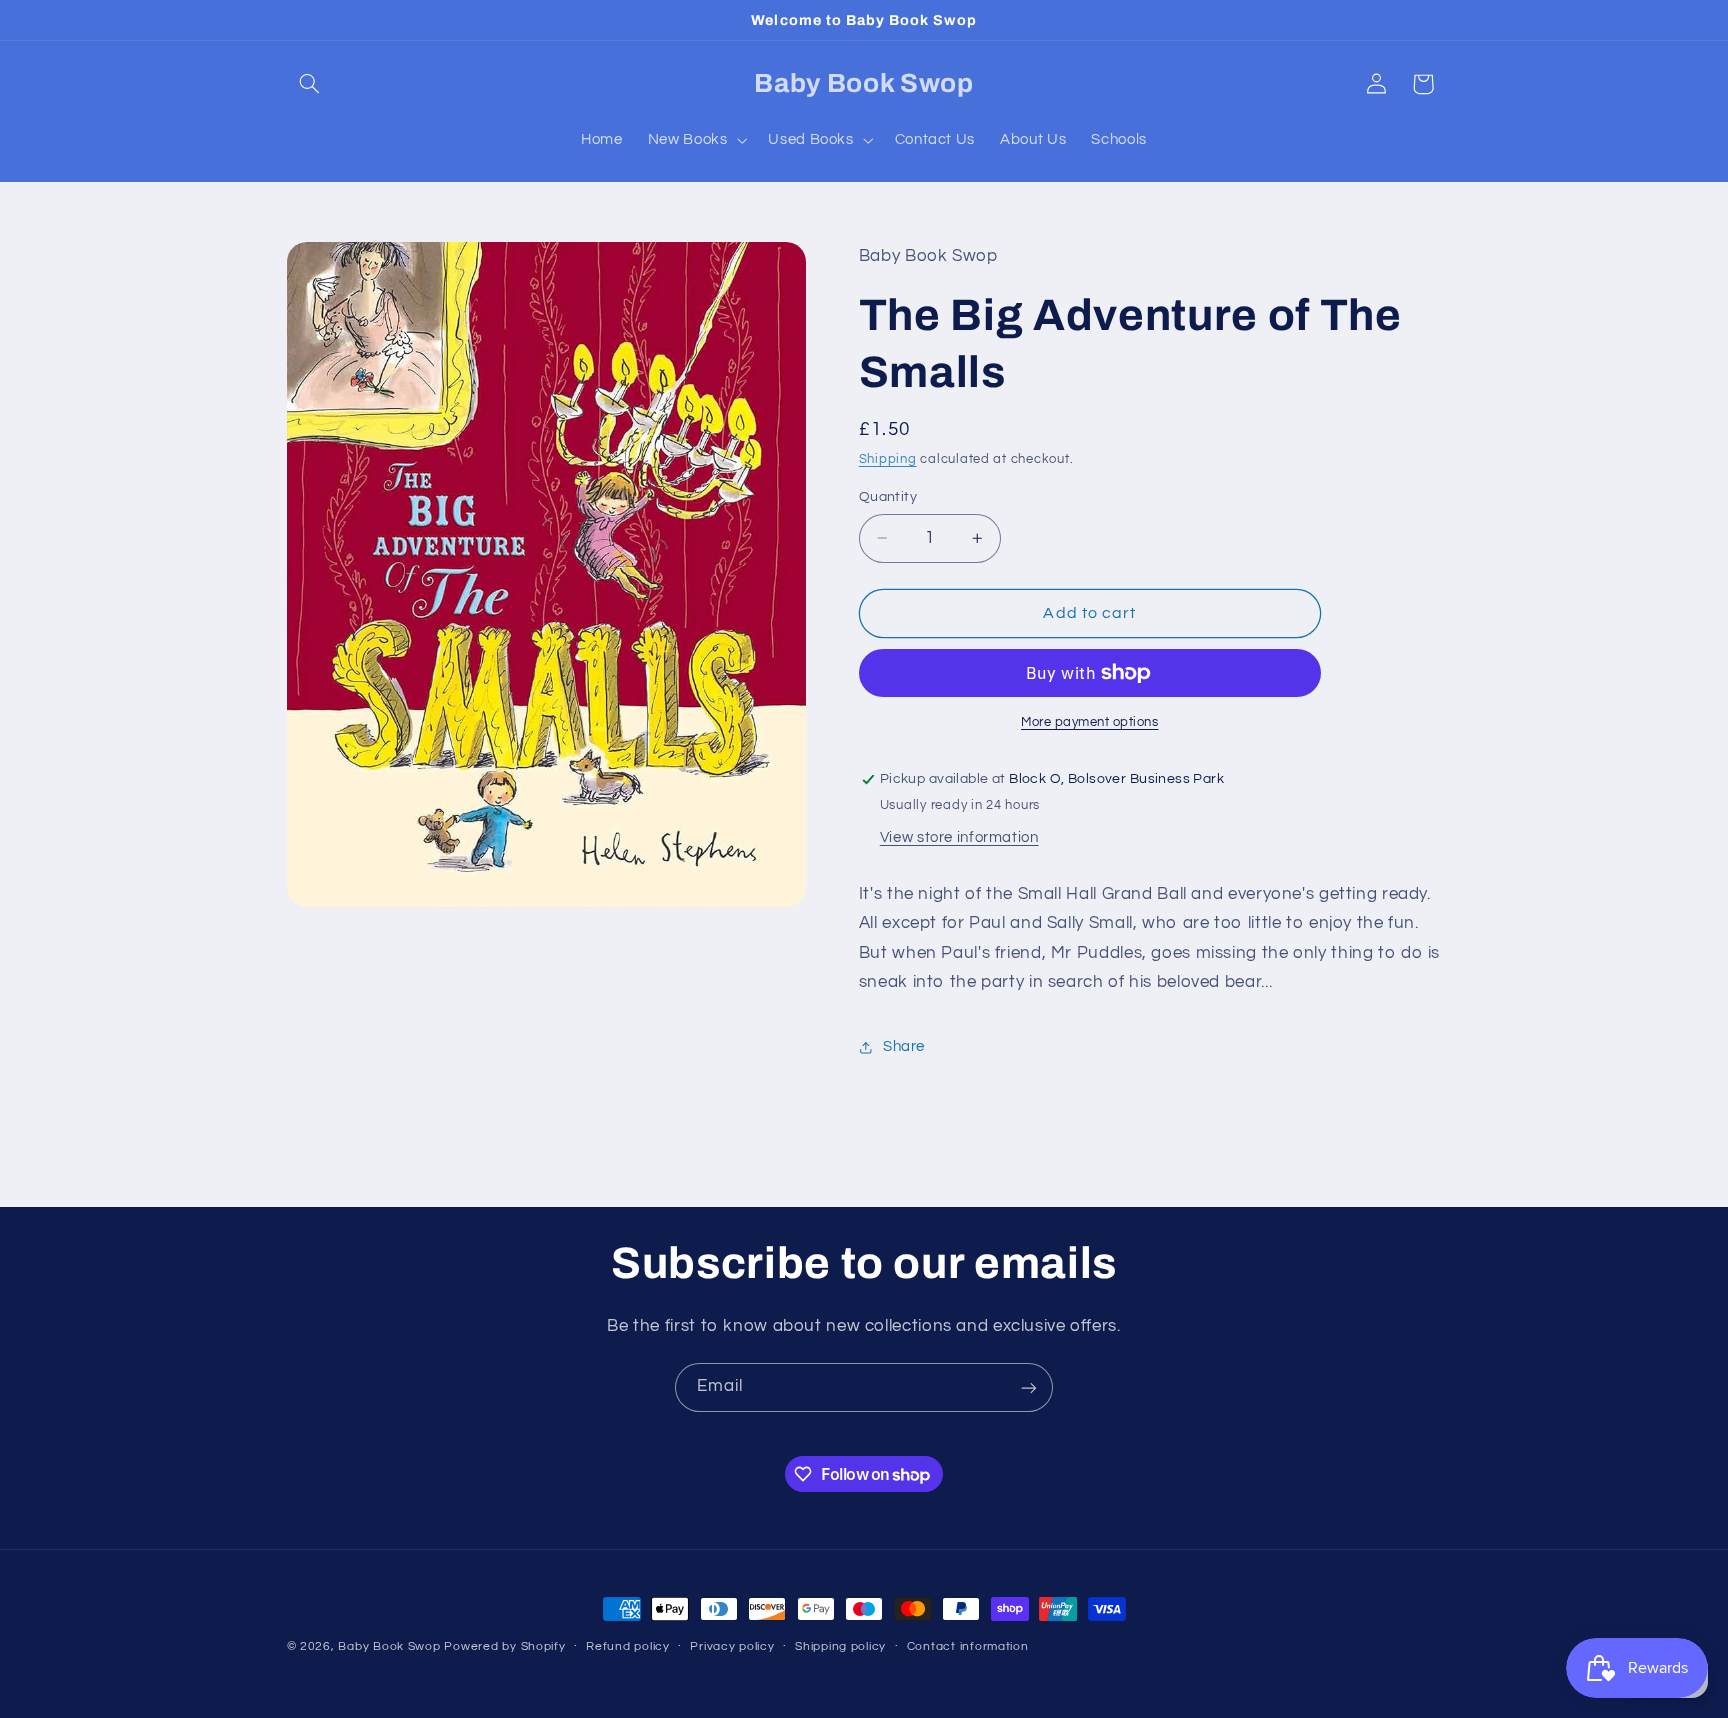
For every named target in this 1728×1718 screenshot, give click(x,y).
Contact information (968, 1647)
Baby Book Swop (389, 1646)
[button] (310, 84)
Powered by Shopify (504, 1646)
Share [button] (904, 1047)
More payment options (1090, 722)
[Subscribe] (1029, 1387)
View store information (959, 837)
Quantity (888, 497)
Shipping (888, 460)
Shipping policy (840, 1647)
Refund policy (628, 1647)
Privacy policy (732, 1647)
